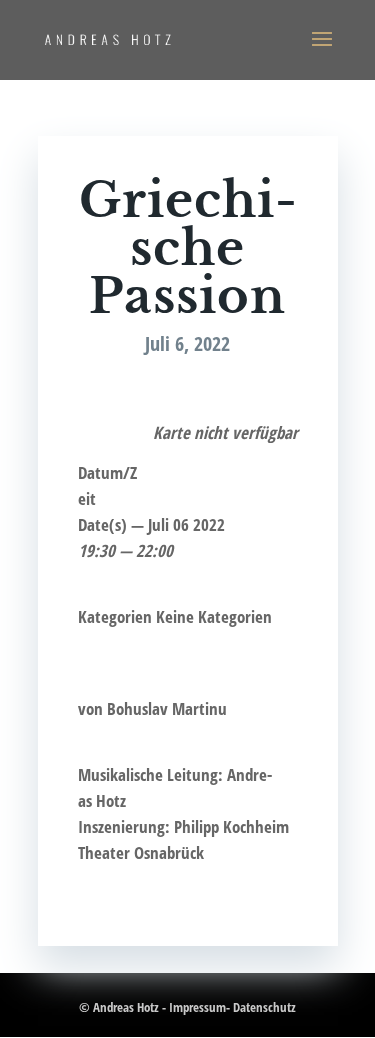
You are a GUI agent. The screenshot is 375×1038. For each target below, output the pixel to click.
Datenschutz (264, 1007)
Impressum (197, 1007)
